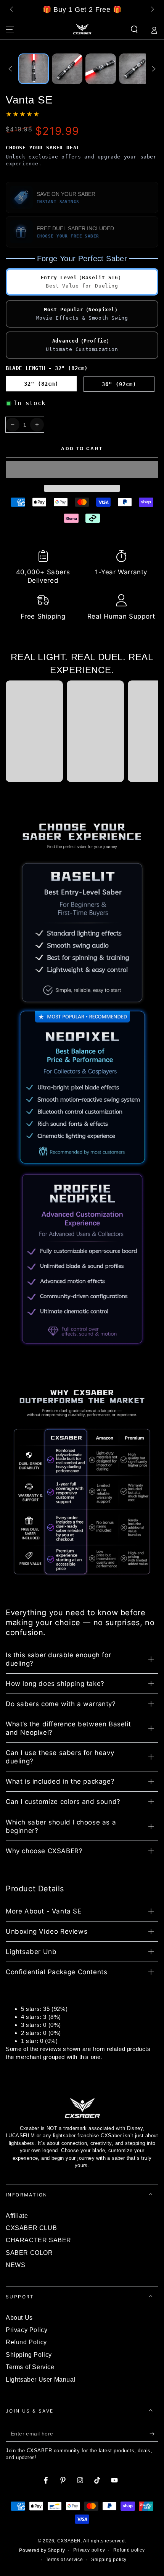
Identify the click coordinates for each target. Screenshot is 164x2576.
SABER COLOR (29, 2253)
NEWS (15, 2265)
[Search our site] (134, 29)
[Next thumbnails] (154, 69)
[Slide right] (152, 10)
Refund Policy (26, 2342)
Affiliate (17, 2216)
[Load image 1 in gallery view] (34, 69)
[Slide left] (12, 10)
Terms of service (64, 2560)
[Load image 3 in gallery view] (101, 69)
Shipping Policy (29, 2355)
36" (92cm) (119, 384)
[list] (82, 586)
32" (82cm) (41, 384)
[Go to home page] (82, 29)
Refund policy (129, 2550)
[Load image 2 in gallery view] (67, 69)
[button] (82, 470)
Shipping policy (109, 2560)
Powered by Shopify (42, 2550)
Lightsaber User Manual (41, 2380)
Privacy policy (89, 2550)
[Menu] (10, 29)
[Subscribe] (154, 2434)
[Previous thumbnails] (10, 69)
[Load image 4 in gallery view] (134, 69)
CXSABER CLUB (31, 2228)
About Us (19, 2318)
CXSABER (69, 2541)
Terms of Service (30, 2367)
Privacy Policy (27, 2330)
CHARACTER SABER (39, 2240)
